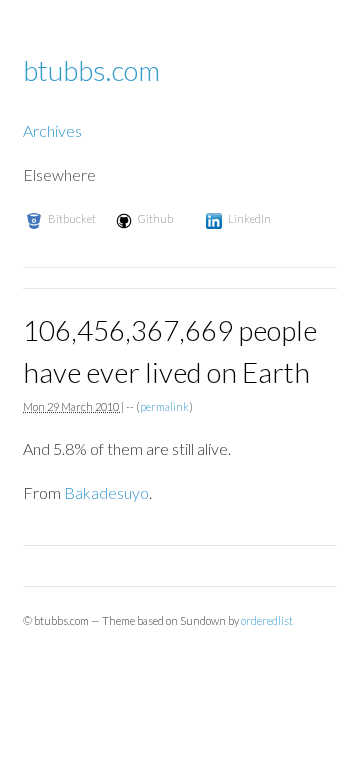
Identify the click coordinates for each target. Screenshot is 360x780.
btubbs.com (91, 70)
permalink (164, 406)
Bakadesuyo (106, 492)
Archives (52, 130)
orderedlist (267, 620)
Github (155, 218)
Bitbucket (72, 218)
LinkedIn (249, 218)
